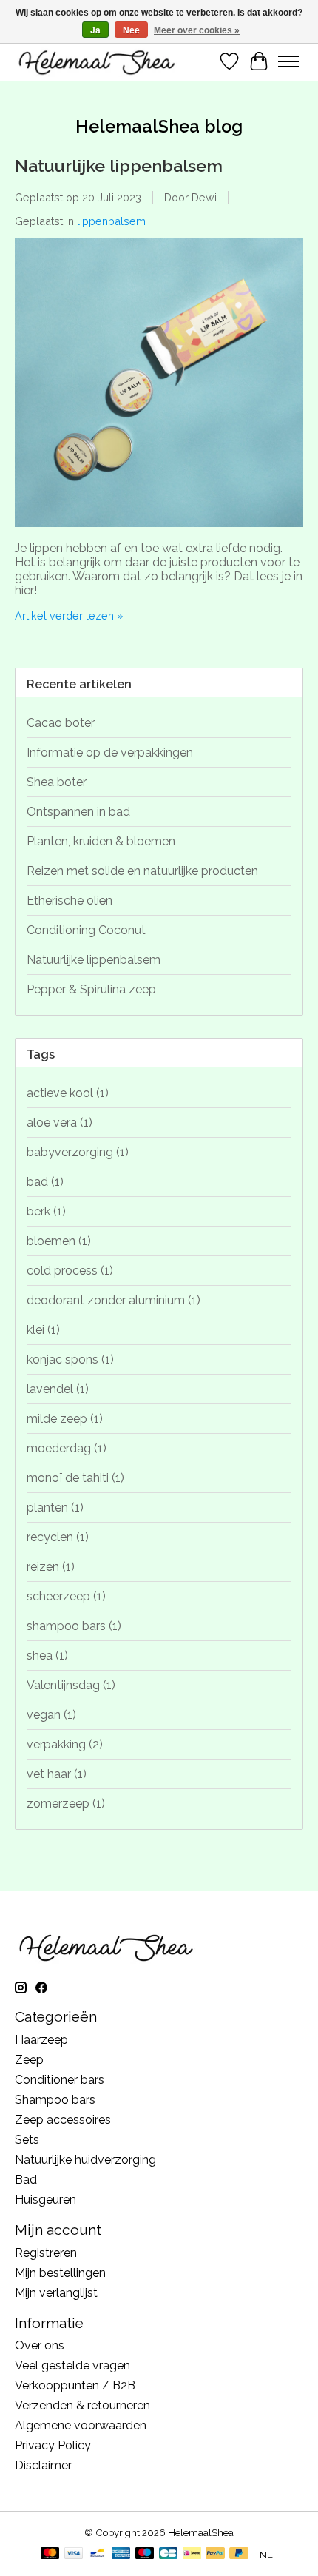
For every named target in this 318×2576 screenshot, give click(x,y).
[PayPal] (215, 2554)
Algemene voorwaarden (81, 2425)
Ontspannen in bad (78, 812)
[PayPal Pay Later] (239, 2554)
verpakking (65, 1744)
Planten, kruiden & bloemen (101, 841)
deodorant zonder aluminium (114, 1300)
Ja (95, 30)
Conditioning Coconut (86, 930)
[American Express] (121, 2554)
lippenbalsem (111, 221)
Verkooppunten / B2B (75, 2385)
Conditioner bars (60, 2080)
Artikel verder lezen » (69, 616)
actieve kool (68, 1093)
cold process (70, 1271)
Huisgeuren (45, 2200)
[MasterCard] (50, 2554)
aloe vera (60, 1123)
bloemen (59, 1241)
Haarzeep (41, 2040)
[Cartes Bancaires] (168, 2554)
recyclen (58, 1537)
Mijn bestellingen (60, 2273)
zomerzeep (66, 1804)
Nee (131, 30)
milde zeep (65, 1419)
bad (45, 1182)
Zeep (29, 2060)
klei (43, 1330)
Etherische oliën (70, 900)
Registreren (46, 2253)
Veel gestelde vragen (72, 2365)
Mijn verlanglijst (56, 2293)
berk (46, 1211)
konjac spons (70, 1359)
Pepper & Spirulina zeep (91, 989)
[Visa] (74, 2554)
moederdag (67, 1448)
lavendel (58, 1389)
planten (55, 1507)
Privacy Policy (53, 2445)
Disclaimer (43, 2465)
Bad (26, 2180)
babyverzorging (78, 1152)
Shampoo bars (55, 2100)
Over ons (40, 2345)
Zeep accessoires (63, 2120)
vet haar (57, 1774)
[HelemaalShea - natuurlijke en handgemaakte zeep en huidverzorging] (96, 61)
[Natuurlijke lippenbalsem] (159, 534)
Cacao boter (61, 723)
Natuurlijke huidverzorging (85, 2160)
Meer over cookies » (197, 30)
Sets (27, 2140)
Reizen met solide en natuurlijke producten (142, 871)
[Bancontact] (97, 2554)
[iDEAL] (192, 2554)
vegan (51, 1715)
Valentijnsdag (71, 1685)
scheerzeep (66, 1596)
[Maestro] (145, 2554)
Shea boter (57, 782)
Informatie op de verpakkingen (110, 752)
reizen (51, 1567)
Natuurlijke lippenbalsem (119, 165)
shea (47, 1656)
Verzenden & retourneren (82, 2405)
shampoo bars (74, 1626)
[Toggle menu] (288, 61)
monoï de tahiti (75, 1478)
